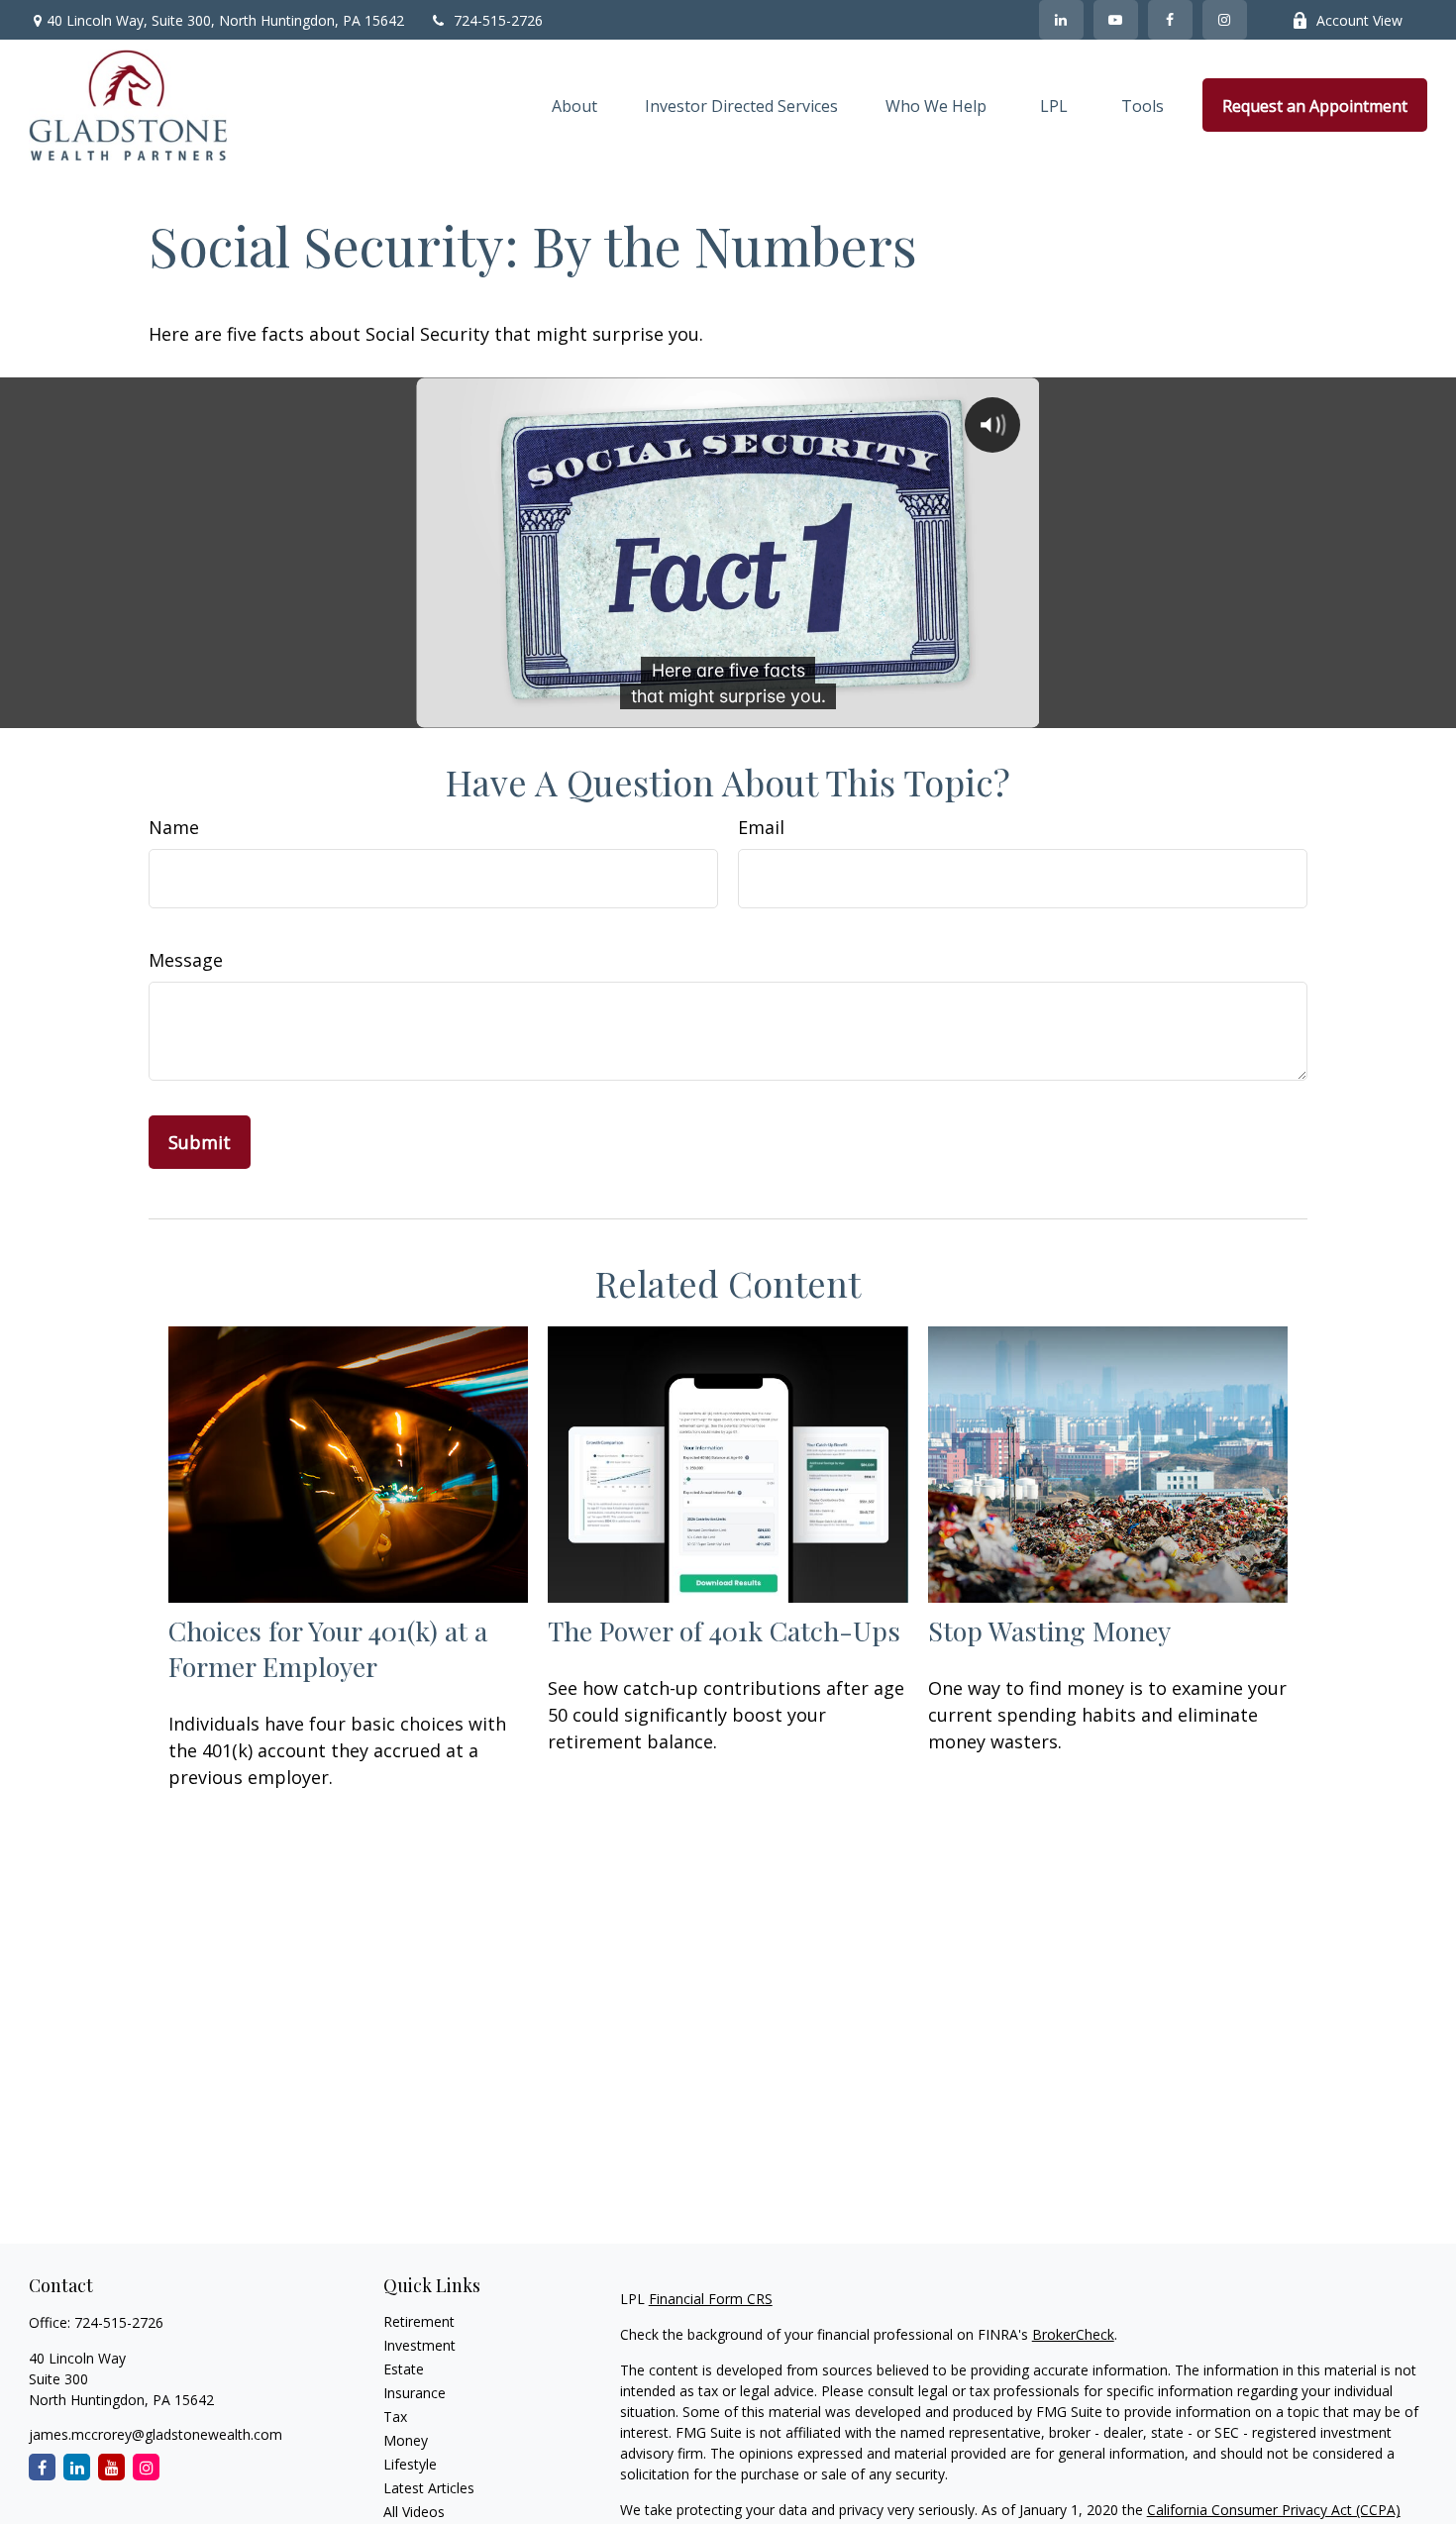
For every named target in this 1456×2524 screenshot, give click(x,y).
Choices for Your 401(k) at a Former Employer (328, 1648)
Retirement (419, 2321)
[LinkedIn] (1061, 20)
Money (406, 2440)
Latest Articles (429, 2488)
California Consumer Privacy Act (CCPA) (1274, 2510)
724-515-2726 (498, 20)
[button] (574, 105)
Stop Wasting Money (1049, 1630)
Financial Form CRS (711, 2299)
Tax (395, 2417)
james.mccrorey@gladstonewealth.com (156, 2434)
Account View (1359, 20)
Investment (419, 2345)
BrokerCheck (1073, 2334)
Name (174, 827)
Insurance (415, 2393)
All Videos (414, 2512)
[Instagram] (146, 2467)
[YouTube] (1116, 20)
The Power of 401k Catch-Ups (724, 1630)
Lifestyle (410, 2464)
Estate (404, 2369)
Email (761, 827)
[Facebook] (1170, 20)
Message (186, 960)
